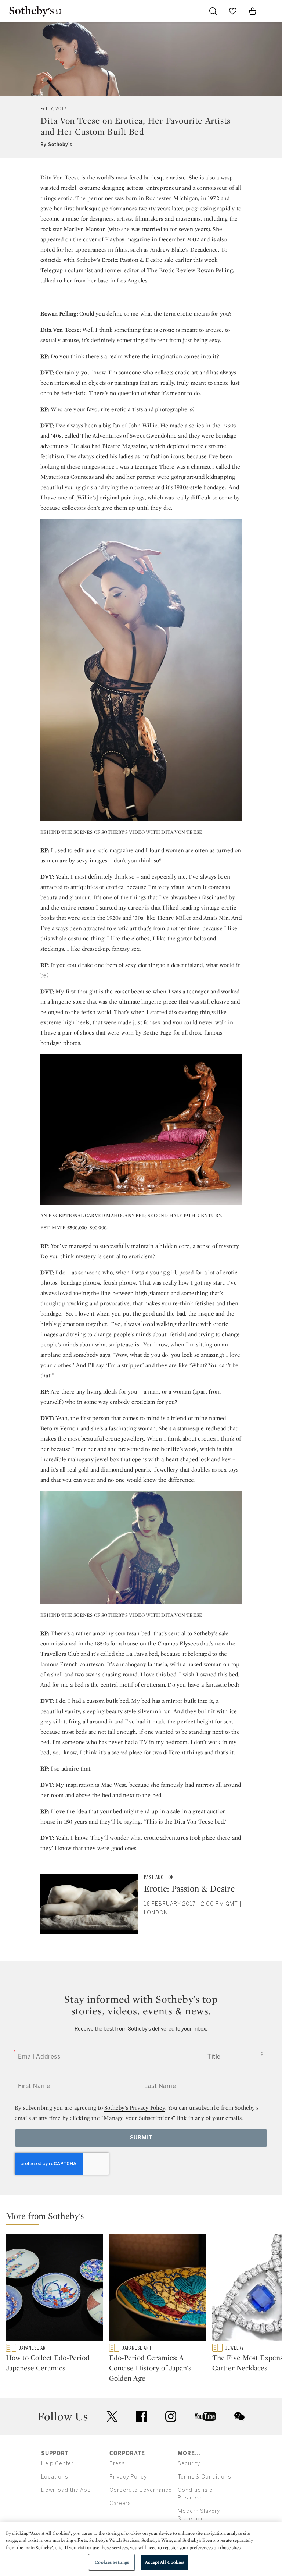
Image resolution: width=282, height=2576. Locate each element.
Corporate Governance (141, 2490)
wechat (239, 2416)
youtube (205, 2416)
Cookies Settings (112, 2562)
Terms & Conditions (205, 2477)
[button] (144, 2218)
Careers (120, 2503)
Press (117, 2464)
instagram (171, 2416)
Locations (55, 2477)
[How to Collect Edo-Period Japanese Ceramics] (55, 2289)
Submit (141, 2138)
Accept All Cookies (164, 2562)
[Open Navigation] (272, 11)
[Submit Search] (213, 11)
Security (189, 2464)
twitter (112, 2417)
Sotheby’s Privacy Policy (135, 2108)
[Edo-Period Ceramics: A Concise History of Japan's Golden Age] (158, 2289)
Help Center (57, 2464)
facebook (141, 2416)
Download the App (66, 2490)
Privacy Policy (128, 2477)
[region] (141, 2549)
